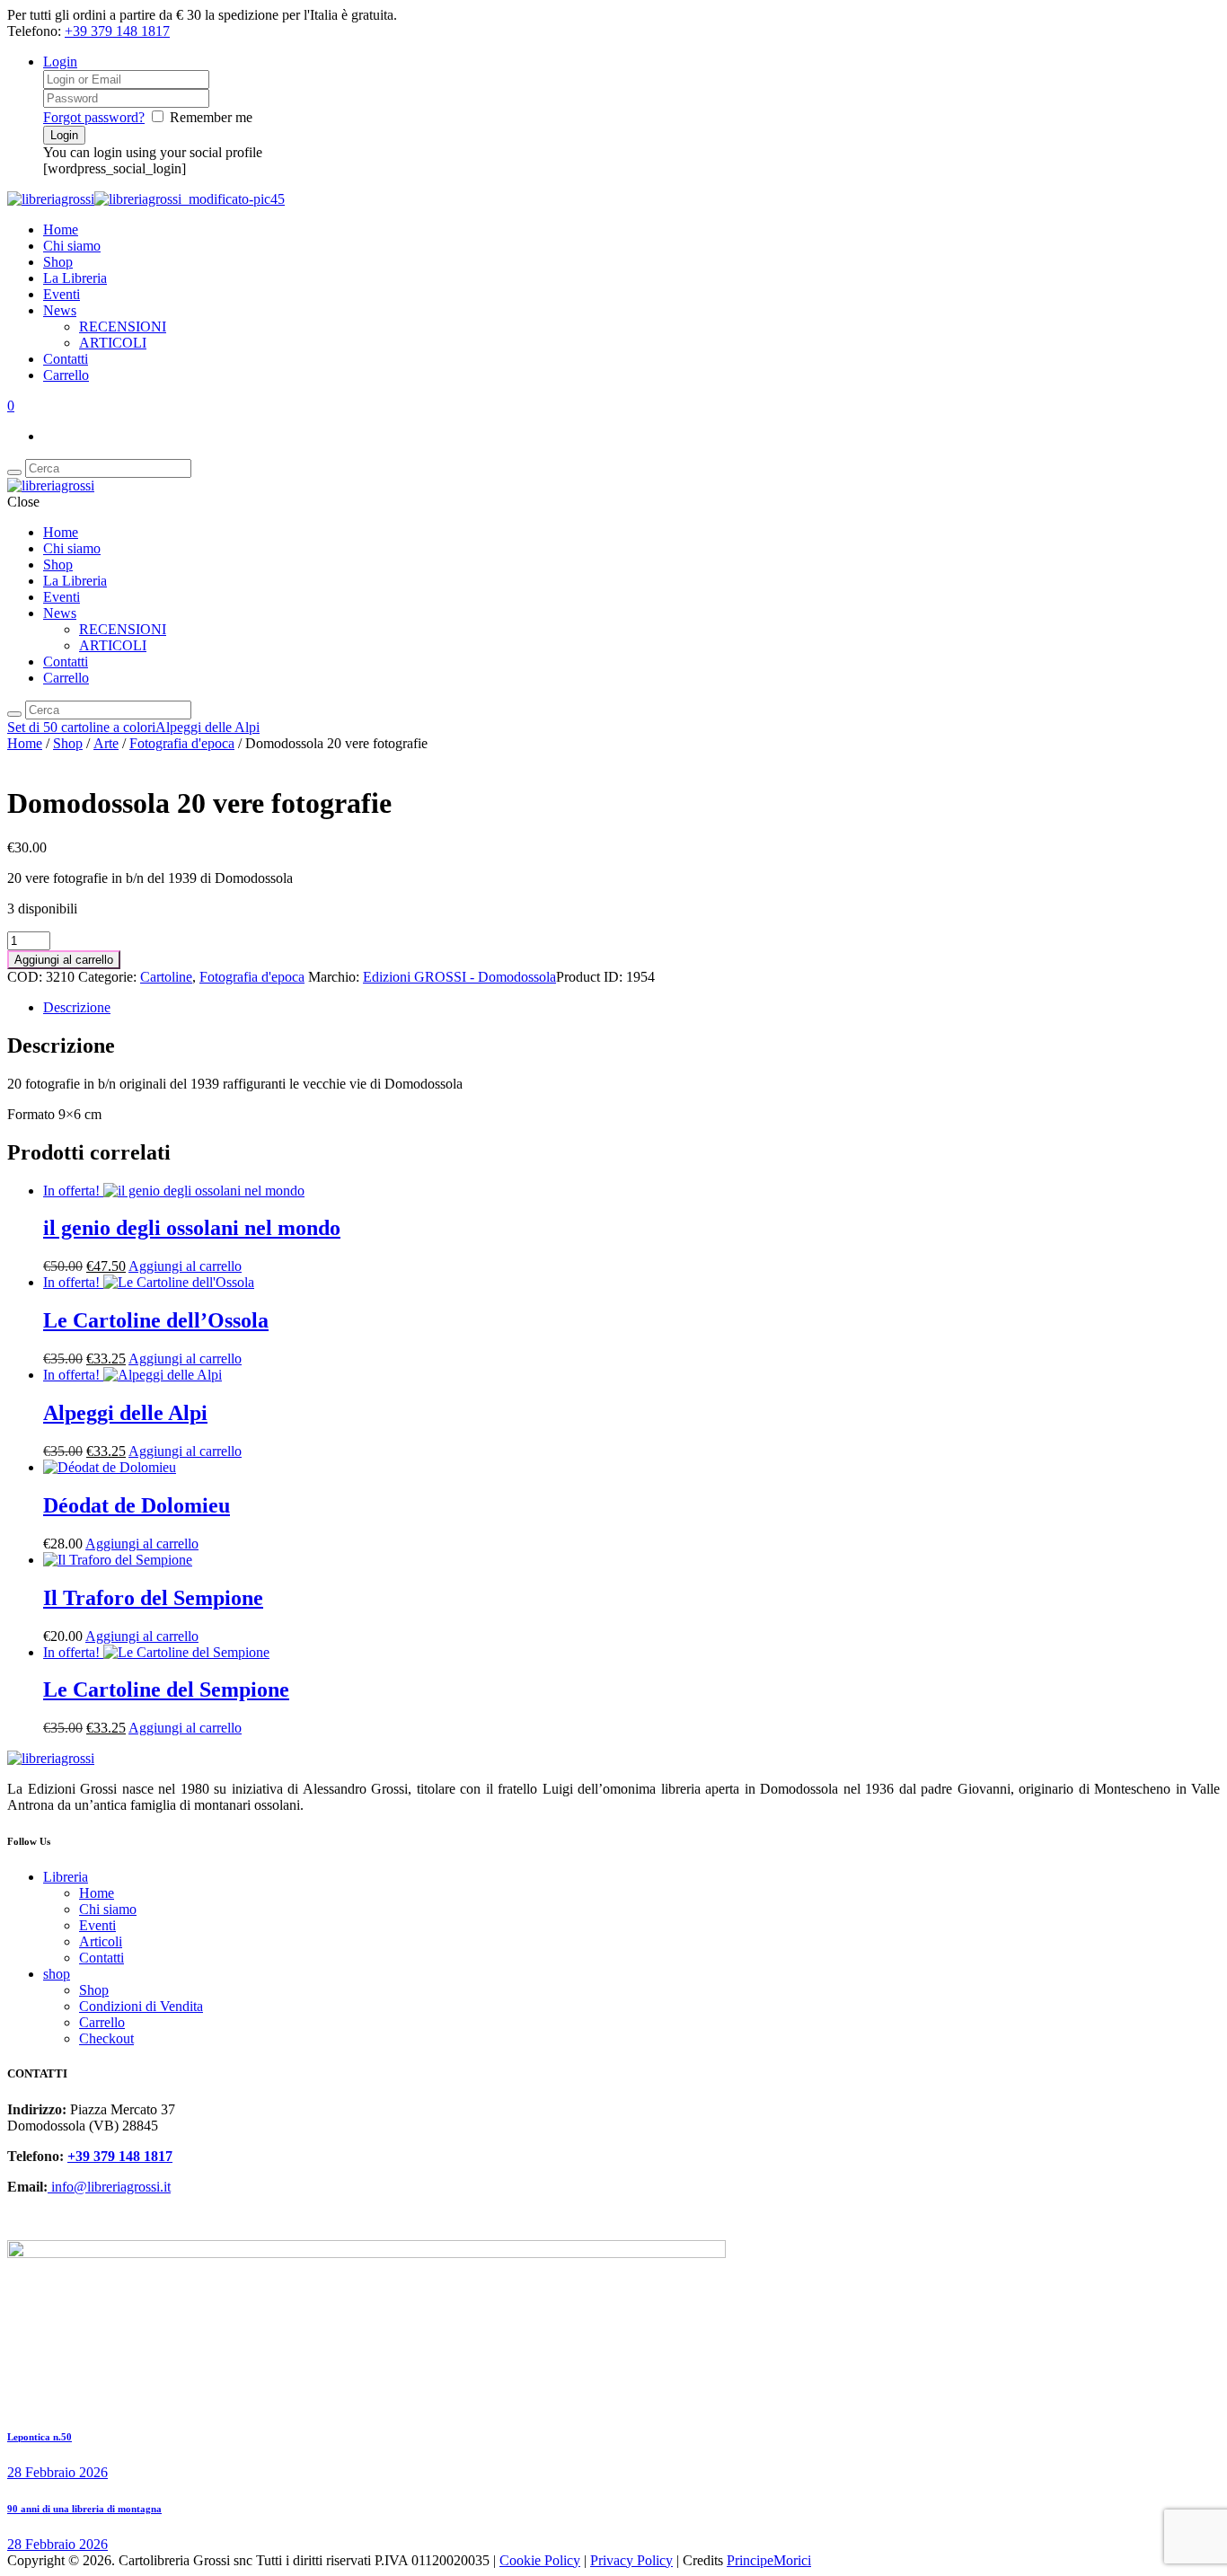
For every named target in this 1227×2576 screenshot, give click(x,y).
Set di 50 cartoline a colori (81, 727)
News (60, 310)
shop (57, 1974)
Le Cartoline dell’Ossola (156, 1320)
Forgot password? (94, 117)
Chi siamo (72, 246)
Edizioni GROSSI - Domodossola (459, 977)
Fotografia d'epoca (182, 743)
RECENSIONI (123, 326)
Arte (106, 743)
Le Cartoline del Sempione (166, 1689)
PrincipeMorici (769, 2560)
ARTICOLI (113, 343)
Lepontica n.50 (40, 2437)
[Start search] (14, 714)
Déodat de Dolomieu (137, 1505)
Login (60, 62)
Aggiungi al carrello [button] (185, 1266)
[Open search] (14, 472)
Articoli (101, 1941)
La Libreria (75, 278)
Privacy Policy (631, 2560)
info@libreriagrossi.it (109, 2187)
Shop (58, 262)
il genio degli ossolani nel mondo (192, 1228)
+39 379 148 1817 (117, 31)
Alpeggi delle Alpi (207, 727)
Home (61, 229)
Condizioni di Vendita (141, 2006)
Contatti (66, 359)
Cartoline (166, 977)
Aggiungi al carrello (64, 960)
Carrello (66, 375)
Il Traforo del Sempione (153, 1598)
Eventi (62, 294)
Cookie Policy (540, 2560)
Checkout (106, 2038)
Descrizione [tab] (77, 1007)
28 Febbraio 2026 (57, 2472)
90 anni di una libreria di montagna (84, 2509)
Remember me (211, 117)
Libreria (66, 1877)
